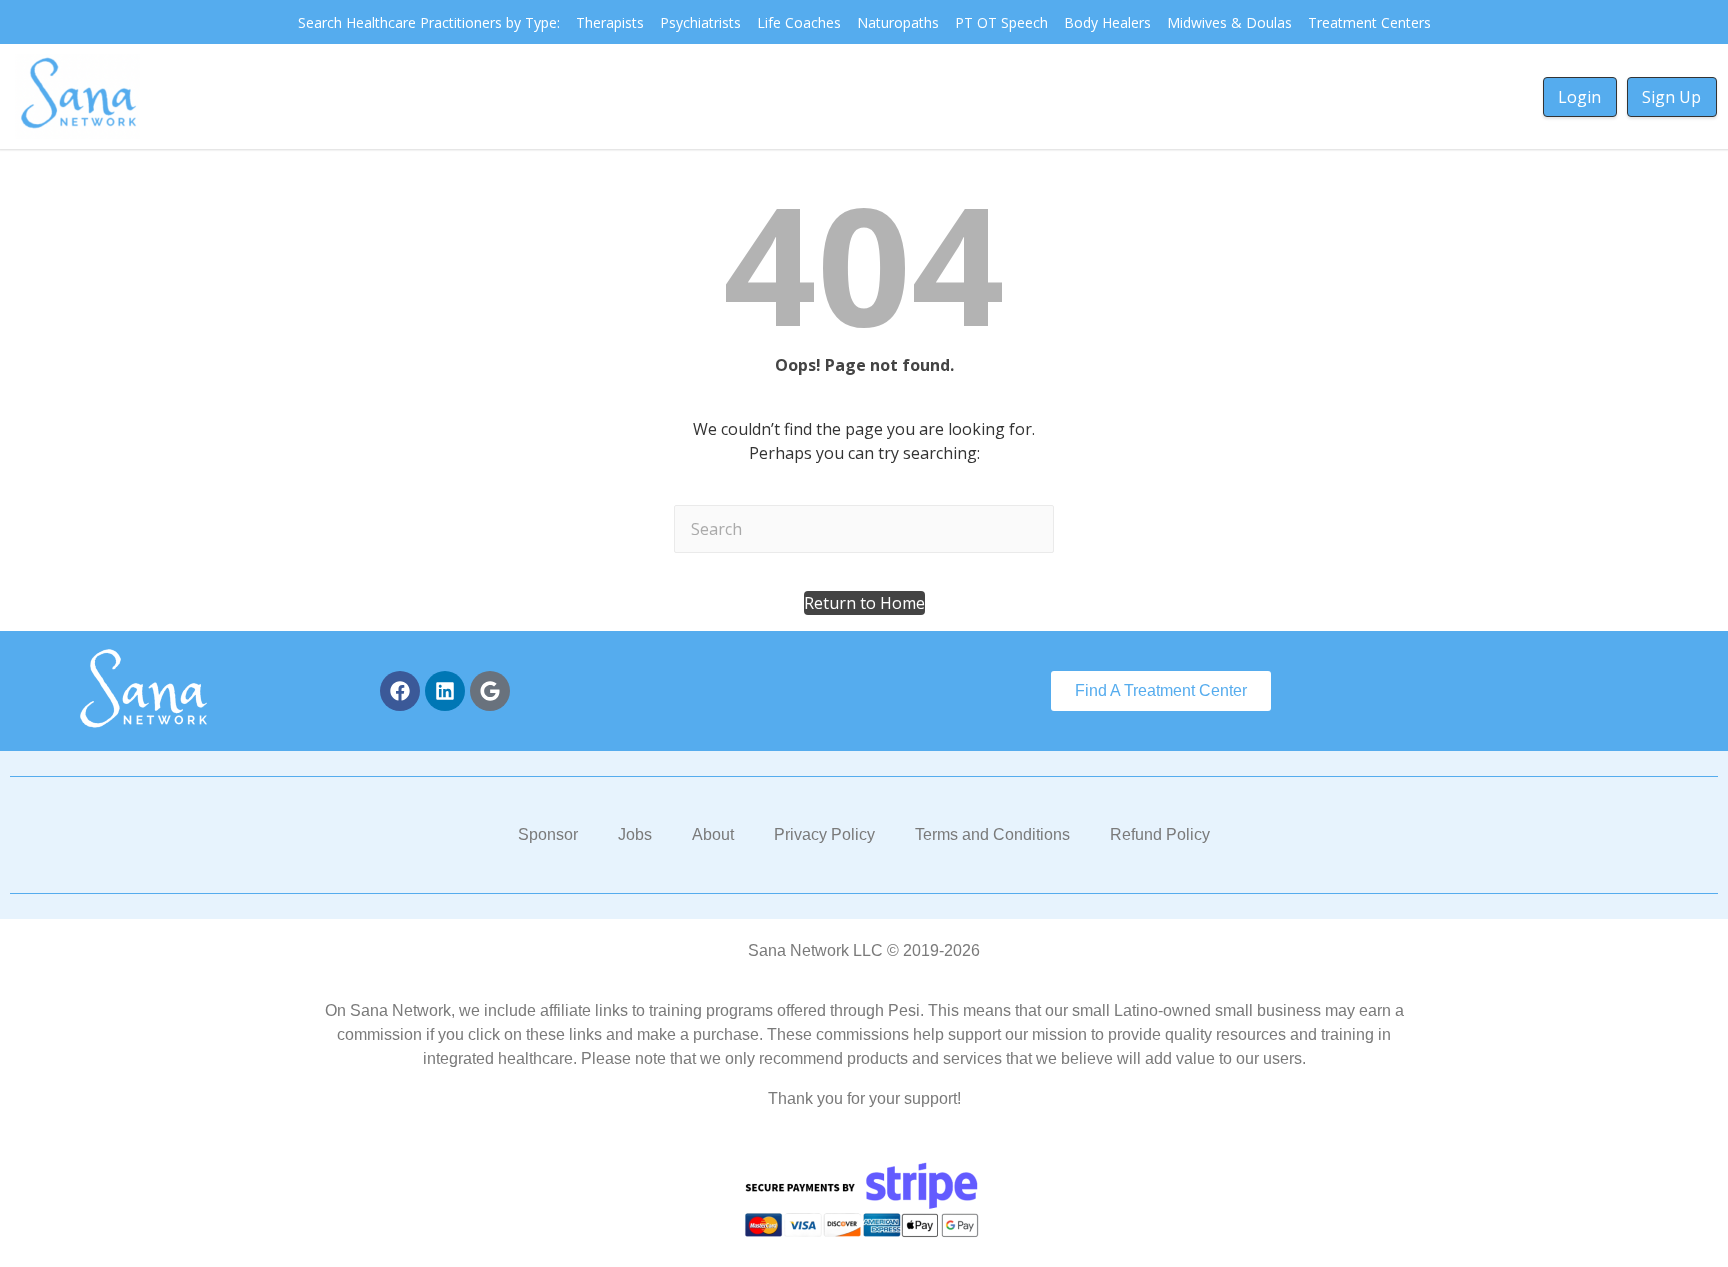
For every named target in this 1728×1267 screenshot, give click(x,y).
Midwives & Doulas (1229, 22)
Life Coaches (799, 22)
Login (1579, 97)
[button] (864, 603)
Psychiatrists (700, 22)
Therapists (610, 22)
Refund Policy (1160, 834)
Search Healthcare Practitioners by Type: (429, 22)
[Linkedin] (445, 691)
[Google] (490, 691)
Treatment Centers (1369, 22)
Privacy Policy (824, 834)
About (713, 834)
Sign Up (1671, 97)
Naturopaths (898, 22)
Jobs (635, 834)
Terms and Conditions (992, 834)
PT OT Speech (1001, 22)
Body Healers (1107, 22)
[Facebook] (400, 691)
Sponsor (548, 834)
